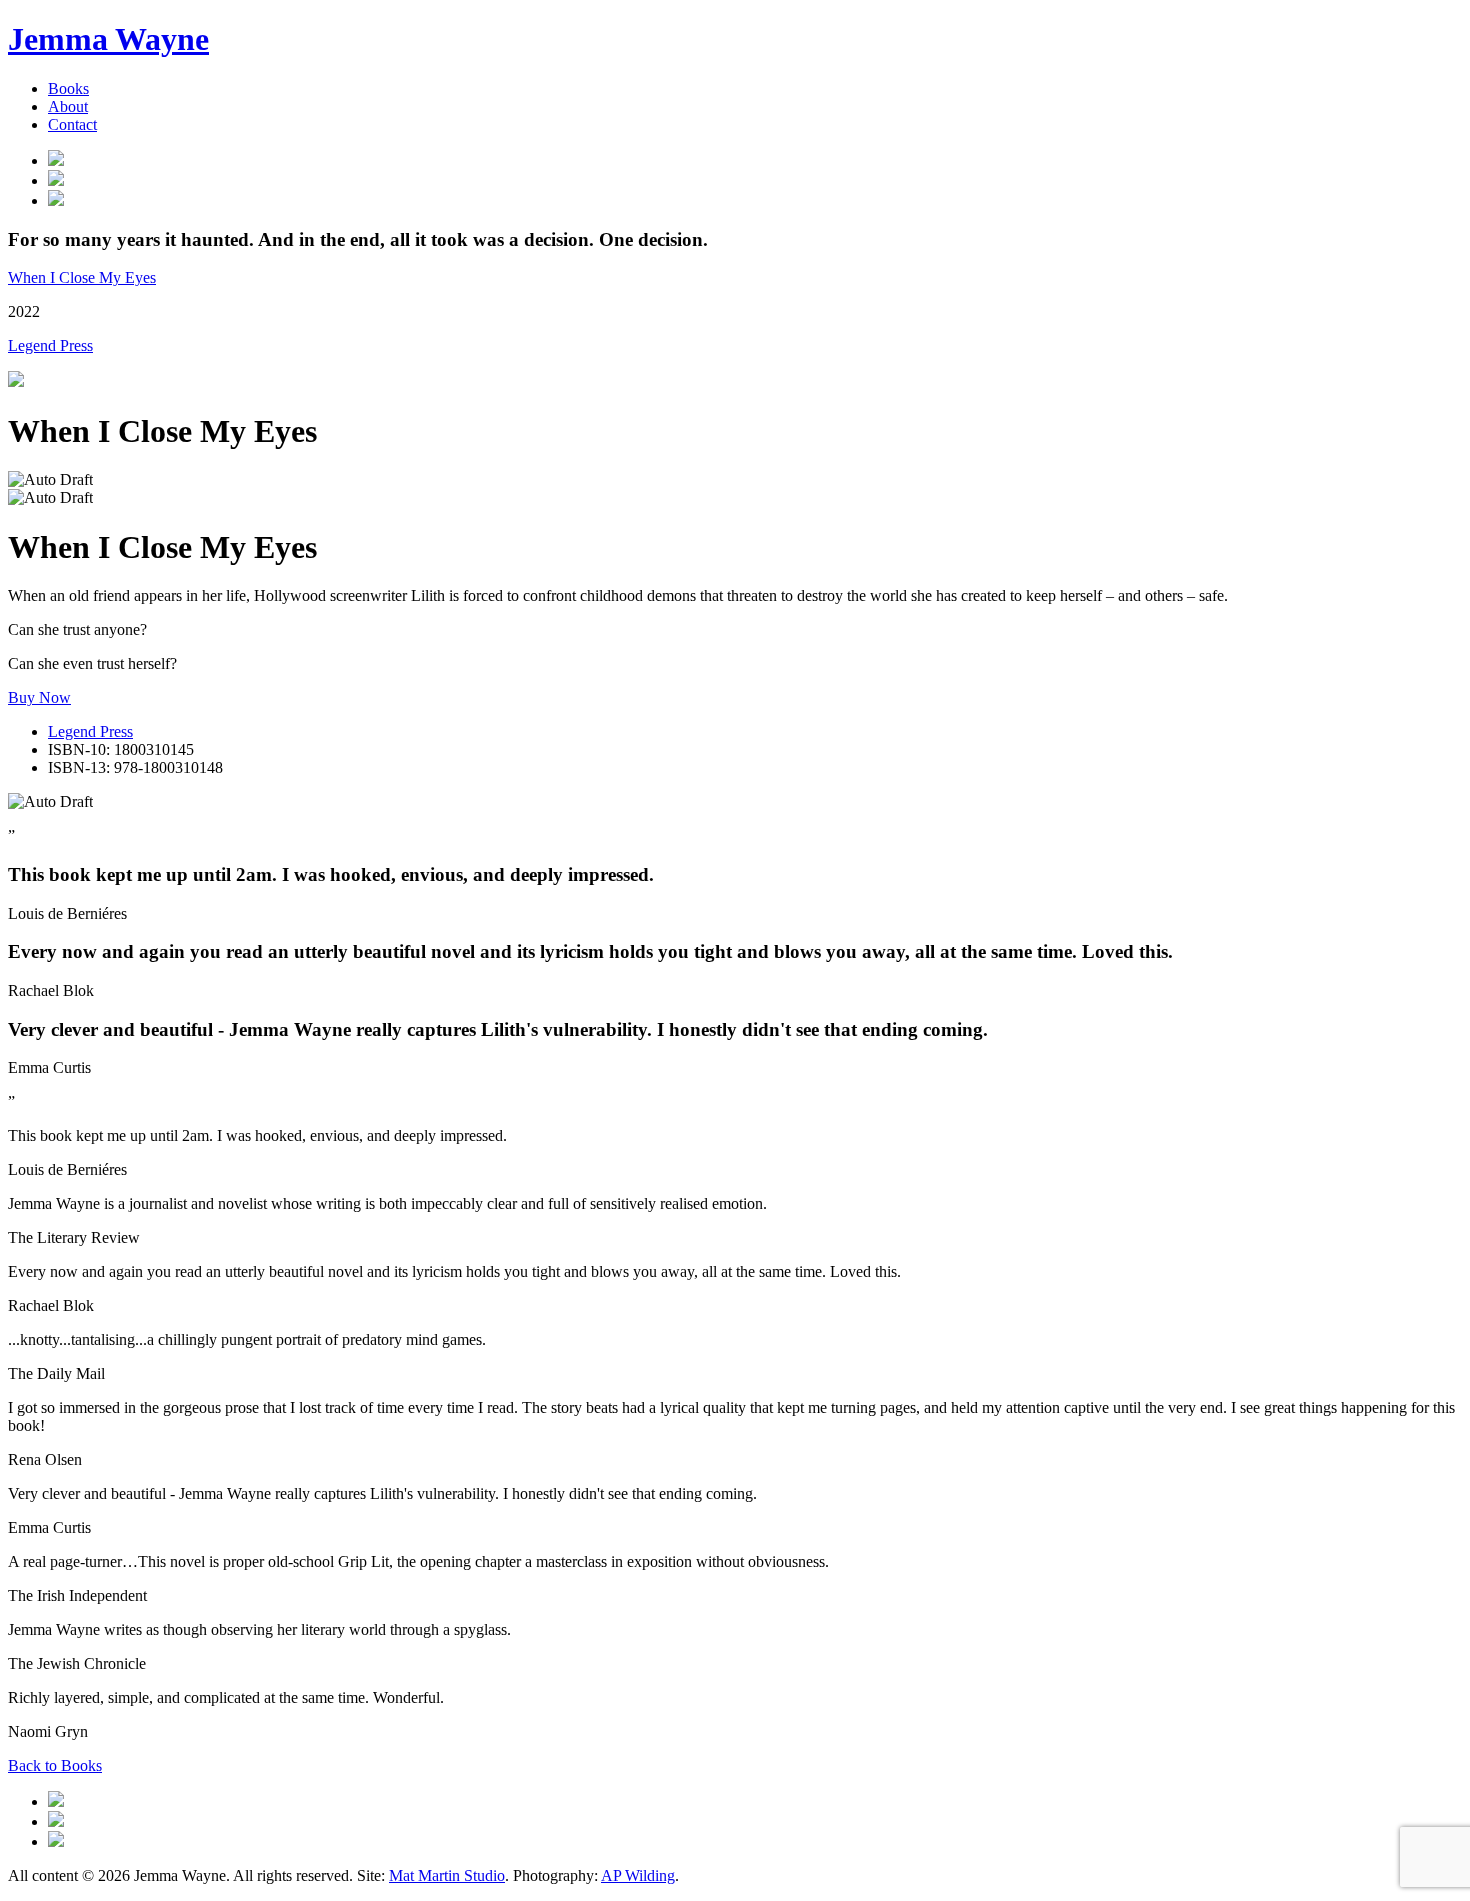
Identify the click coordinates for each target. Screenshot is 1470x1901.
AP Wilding (638, 1875)
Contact (72, 124)
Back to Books (55, 1765)
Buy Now (39, 697)
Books (68, 88)
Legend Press (50, 345)
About (68, 106)
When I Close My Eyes (82, 277)
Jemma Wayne (108, 39)
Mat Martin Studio (447, 1875)
